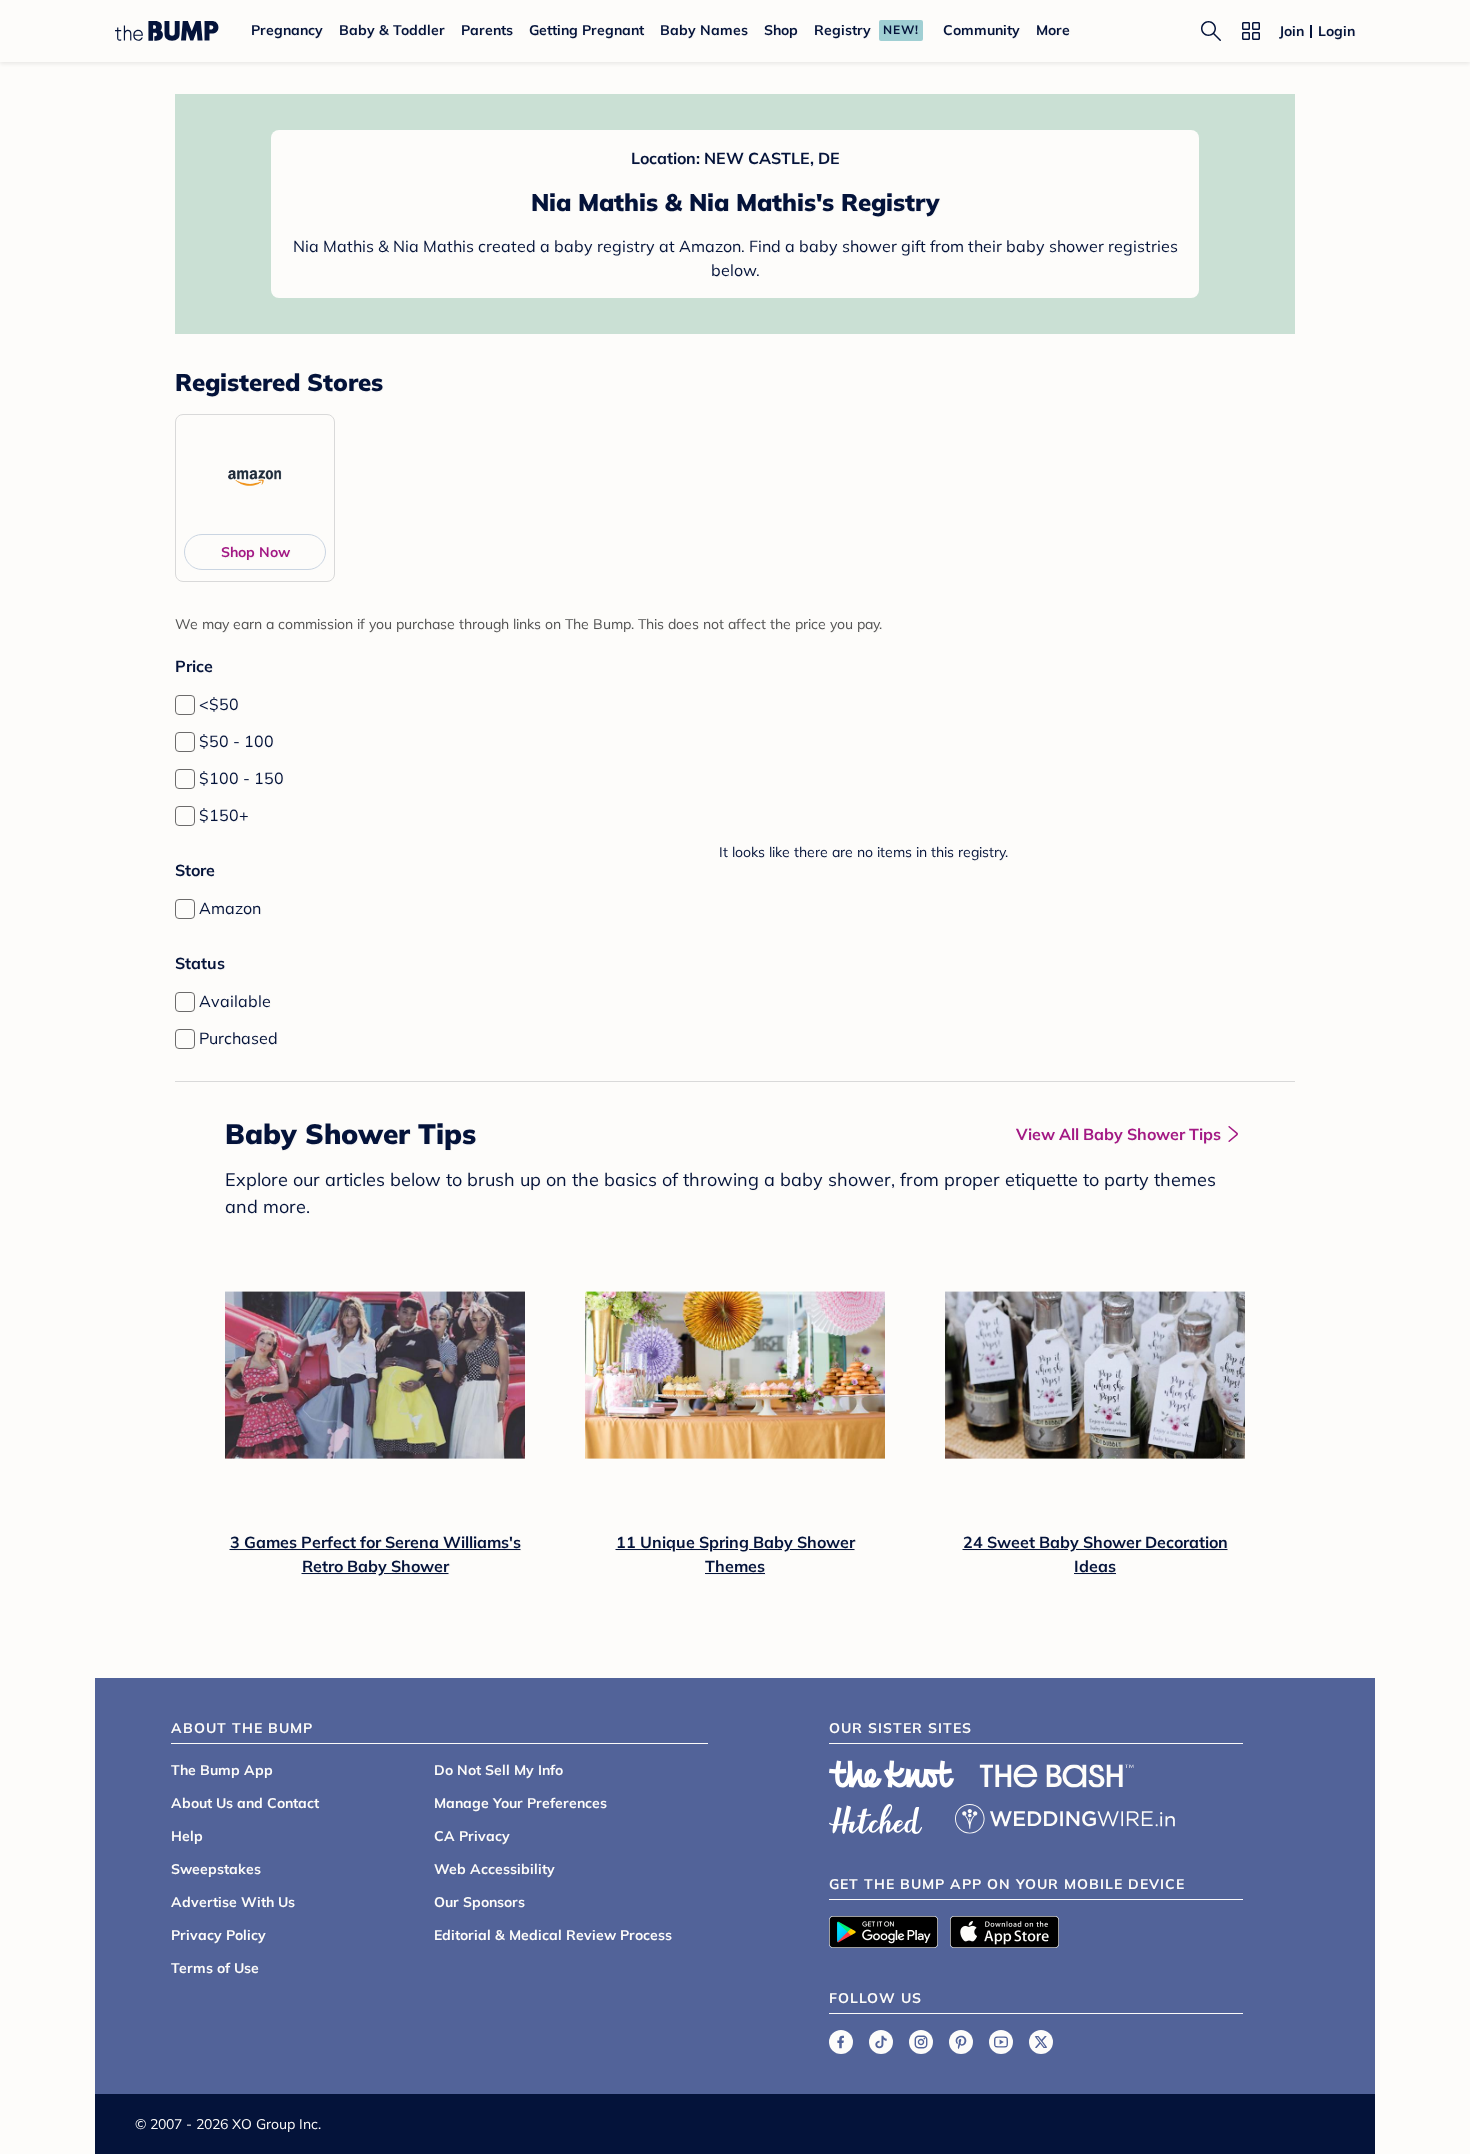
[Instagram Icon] (921, 2042)
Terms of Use (215, 1968)
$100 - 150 (241, 778)
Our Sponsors (479, 1902)
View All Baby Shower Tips (1118, 1134)
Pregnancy (287, 30)
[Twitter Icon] (1041, 2042)
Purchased (238, 1038)
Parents (487, 30)
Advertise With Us (233, 1902)
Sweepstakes (216, 1869)
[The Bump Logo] (167, 31)
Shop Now (255, 552)
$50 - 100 (236, 741)
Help (187, 1836)
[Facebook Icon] (841, 2042)
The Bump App (222, 1770)
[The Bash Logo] (1057, 1776)
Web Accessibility (494, 1869)
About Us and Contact (245, 1803)
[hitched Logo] (876, 1816)
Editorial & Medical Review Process (553, 1935)
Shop (781, 30)
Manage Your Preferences (520, 1803)
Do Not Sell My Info (498, 1770)
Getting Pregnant (586, 30)
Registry (842, 30)
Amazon (230, 908)
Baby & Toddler (392, 30)
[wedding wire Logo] (1065, 1816)
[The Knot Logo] (892, 1774)
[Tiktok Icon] (881, 2042)
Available (235, 1001)
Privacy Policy (218, 1935)
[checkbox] (185, 705)
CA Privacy (472, 1836)
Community (981, 30)
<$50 (219, 704)
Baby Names (704, 30)
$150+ (224, 815)
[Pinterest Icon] (961, 2042)
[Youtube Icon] (1001, 2042)
